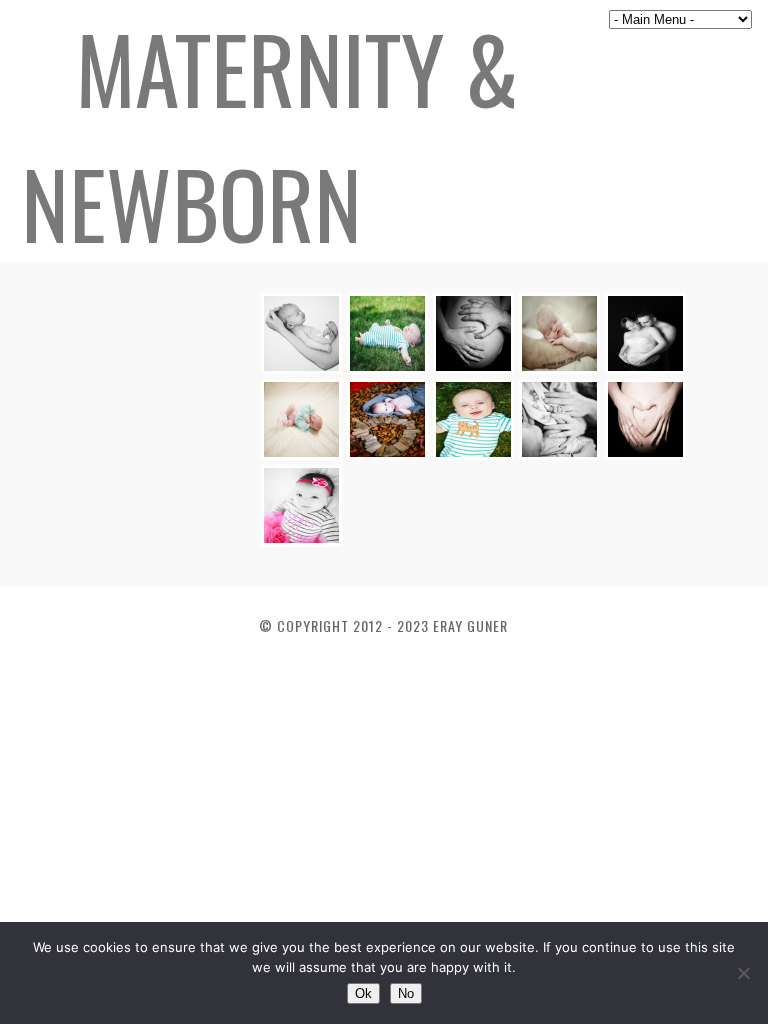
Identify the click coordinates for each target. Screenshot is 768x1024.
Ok (363, 993)
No (406, 993)
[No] (743, 973)
